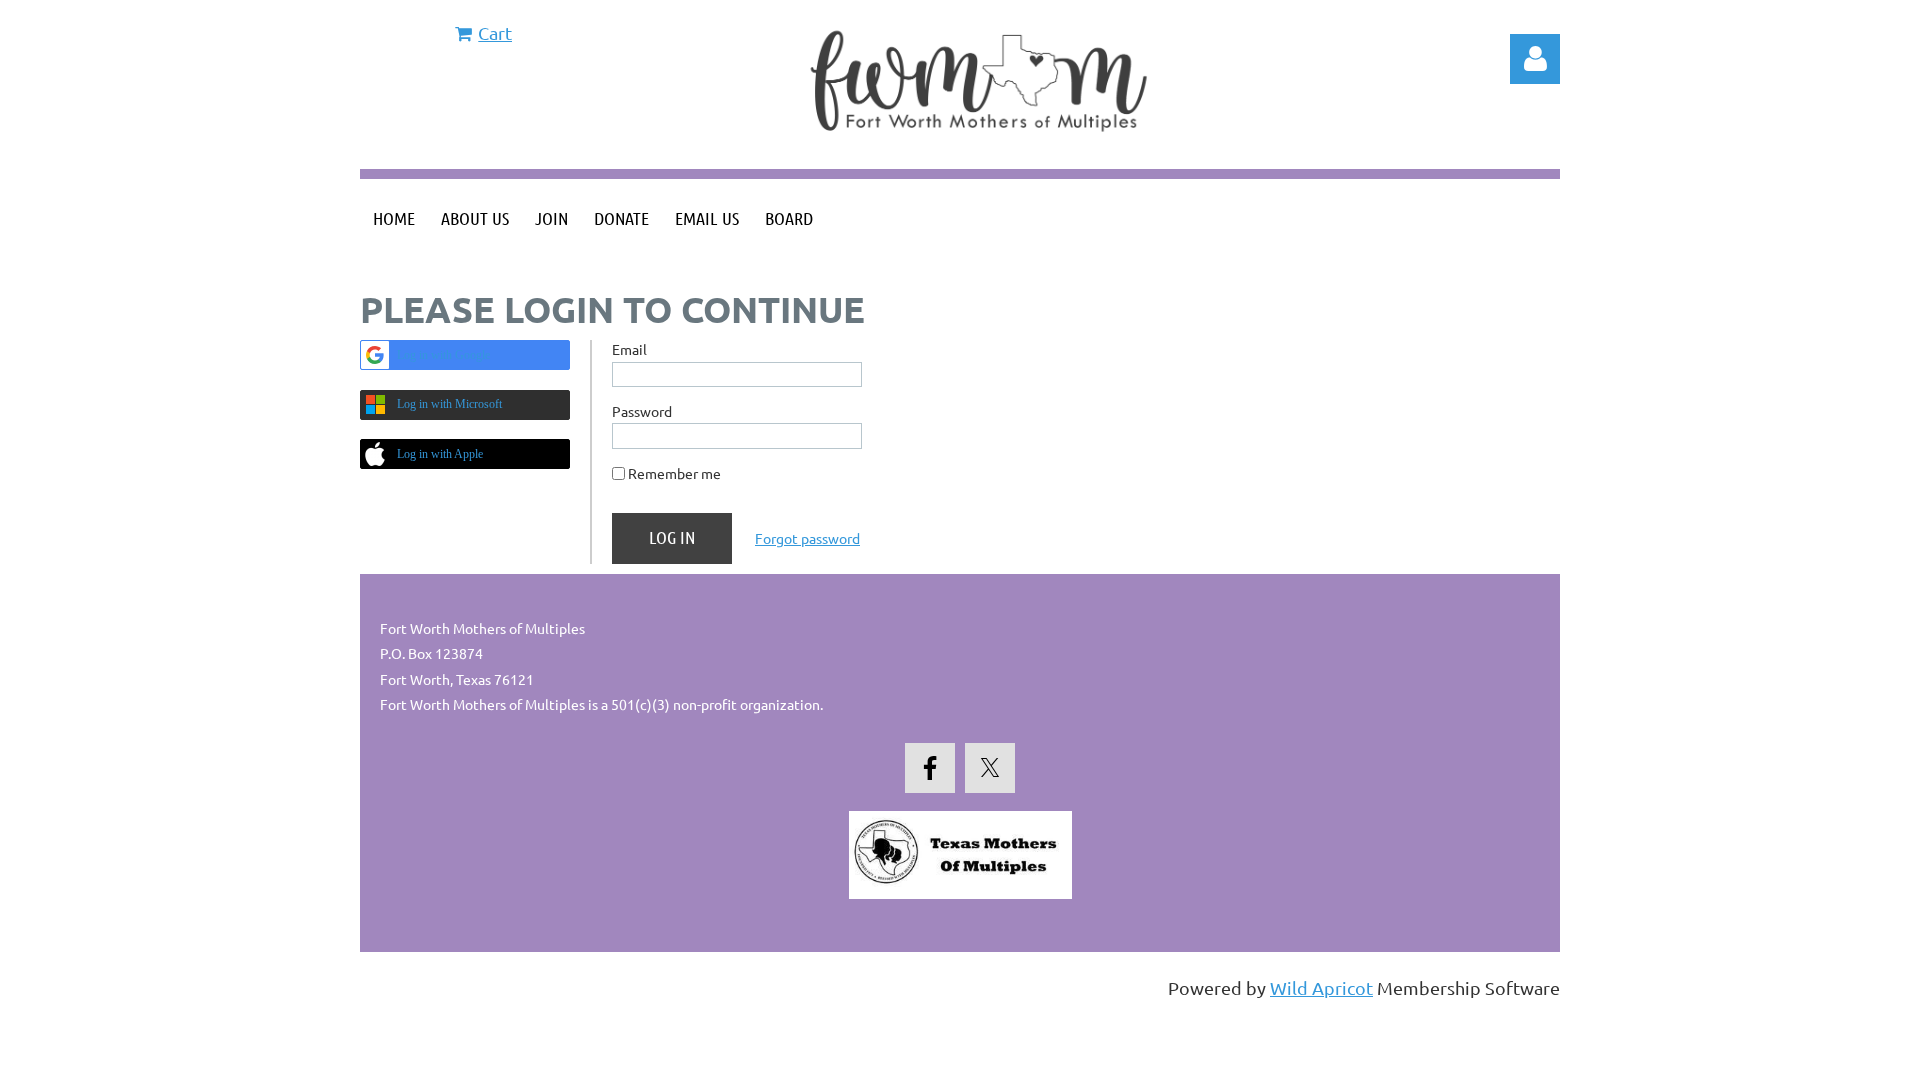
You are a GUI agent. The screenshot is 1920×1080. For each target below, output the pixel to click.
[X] (990, 768)
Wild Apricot (1321, 987)
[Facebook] (930, 768)
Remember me (674, 473)
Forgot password (807, 538)
